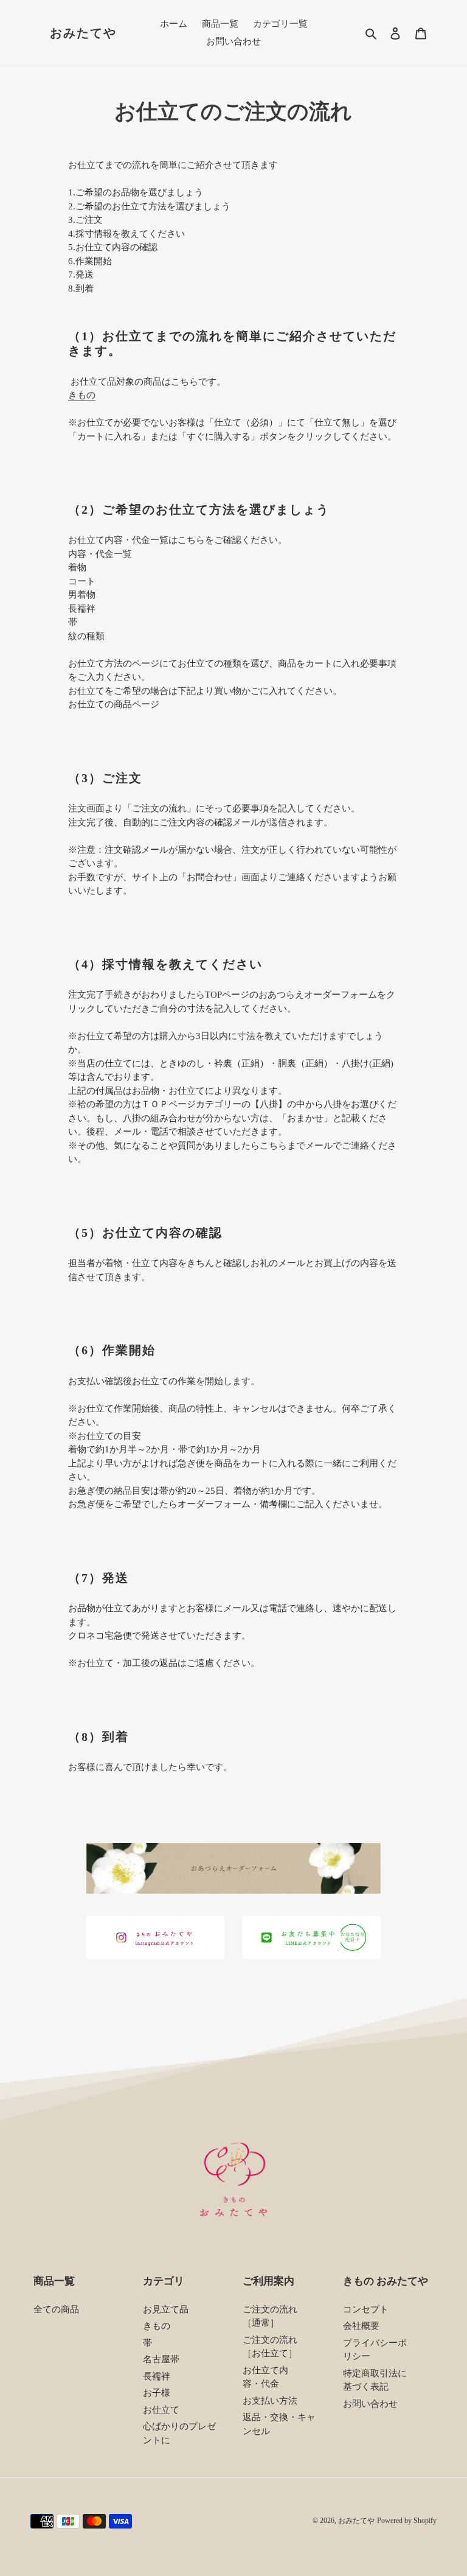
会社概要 (361, 2326)
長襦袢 (157, 2376)
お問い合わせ (370, 2404)
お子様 (157, 2393)
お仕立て (161, 2410)
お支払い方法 (270, 2401)
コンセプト (366, 2309)
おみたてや (83, 33)
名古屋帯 (161, 2359)
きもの (82, 395)
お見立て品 (166, 2309)
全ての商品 (56, 2309)
